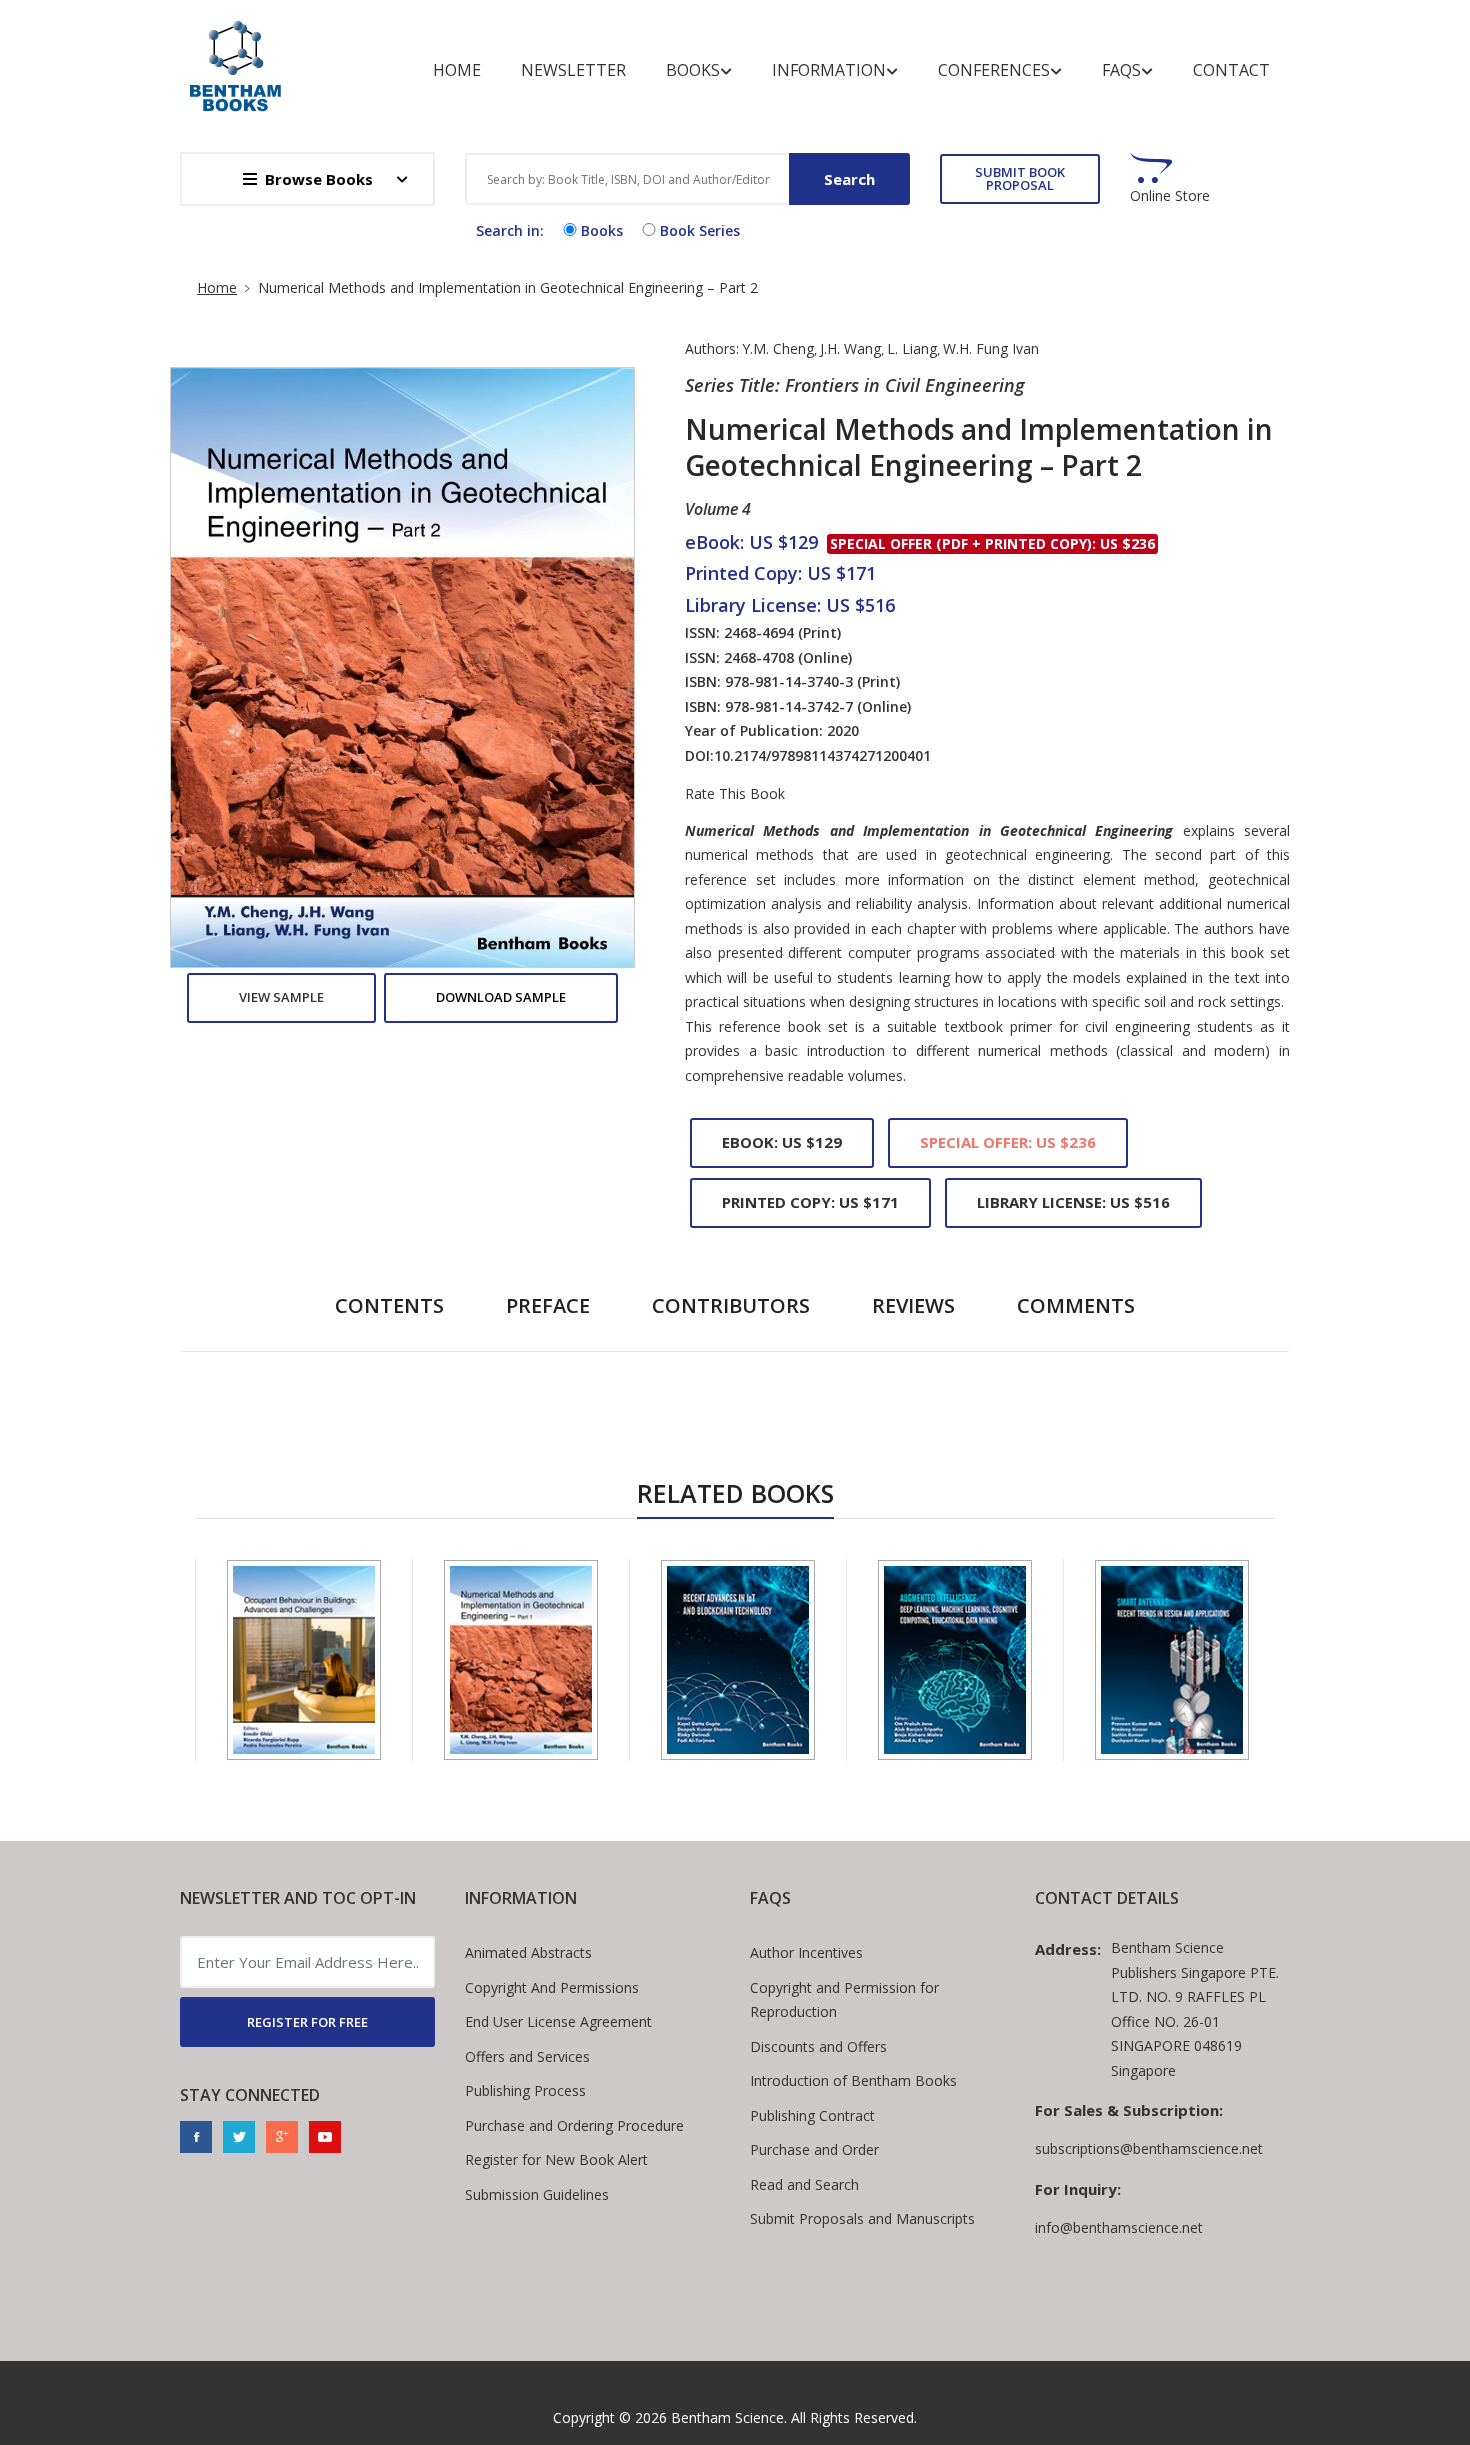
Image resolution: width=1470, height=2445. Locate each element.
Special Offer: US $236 (1008, 1142)
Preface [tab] (548, 1305)
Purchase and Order (814, 2149)
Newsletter (573, 70)
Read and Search (804, 2184)
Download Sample (501, 997)
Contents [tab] (389, 1305)
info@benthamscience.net (1119, 2227)
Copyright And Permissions (552, 1987)
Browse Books (319, 179)
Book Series (700, 230)
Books (693, 70)
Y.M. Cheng (778, 348)
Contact (1231, 70)
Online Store (1170, 196)
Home (457, 70)
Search (849, 179)
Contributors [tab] (731, 1305)
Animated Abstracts (528, 1952)
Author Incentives (806, 1952)
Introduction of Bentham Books (853, 2080)
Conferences (994, 70)
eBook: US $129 (782, 1142)
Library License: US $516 (1073, 1202)
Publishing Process (525, 2090)
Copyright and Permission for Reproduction (844, 2000)
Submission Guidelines (537, 2194)
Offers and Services (527, 2056)
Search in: (510, 230)
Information (829, 70)
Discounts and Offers (818, 2046)
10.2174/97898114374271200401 (822, 755)
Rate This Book (735, 794)
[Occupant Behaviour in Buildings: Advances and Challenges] (304, 1660)
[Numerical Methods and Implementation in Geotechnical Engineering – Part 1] (521, 1660)
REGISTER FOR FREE (307, 2022)
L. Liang (912, 348)
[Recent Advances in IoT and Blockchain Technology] (738, 1660)
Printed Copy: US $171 (810, 1202)
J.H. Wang (850, 348)
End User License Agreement (558, 2021)
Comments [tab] (1076, 1305)
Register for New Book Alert (556, 2159)
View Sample (281, 997)
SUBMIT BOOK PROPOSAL (1020, 178)
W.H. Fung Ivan (991, 348)
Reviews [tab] (913, 1305)
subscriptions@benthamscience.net (1149, 2148)
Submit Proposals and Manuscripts (862, 2218)
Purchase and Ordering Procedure (574, 2125)
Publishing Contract (812, 2115)
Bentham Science (727, 2417)
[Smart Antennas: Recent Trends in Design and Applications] (1172, 1660)
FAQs (1121, 70)
